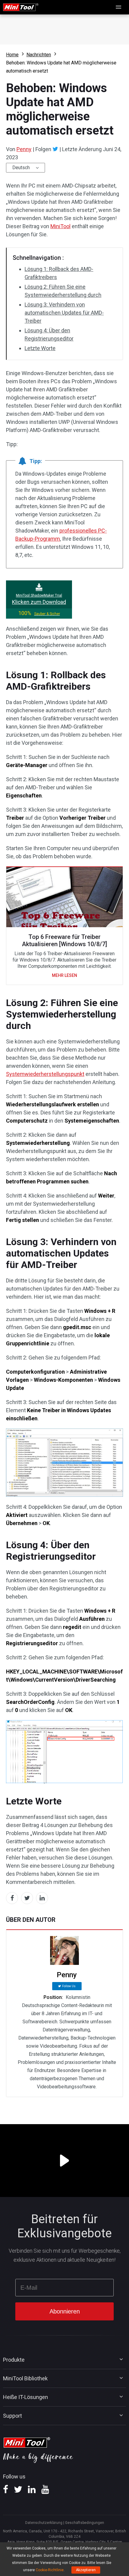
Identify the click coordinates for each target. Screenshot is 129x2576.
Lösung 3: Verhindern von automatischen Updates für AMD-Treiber (64, 313)
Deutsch (21, 168)
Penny (24, 149)
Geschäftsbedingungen (85, 2523)
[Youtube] (45, 2491)
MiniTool (60, 226)
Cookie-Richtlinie (50, 2570)
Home (12, 55)
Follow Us (69, 1986)
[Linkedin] (32, 2491)
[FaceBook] (6, 2491)
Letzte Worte (40, 348)
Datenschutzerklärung (44, 2523)
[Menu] (119, 7)
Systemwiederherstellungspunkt (45, 1074)
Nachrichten (39, 55)
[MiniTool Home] (21, 7)
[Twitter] (55, 149)
